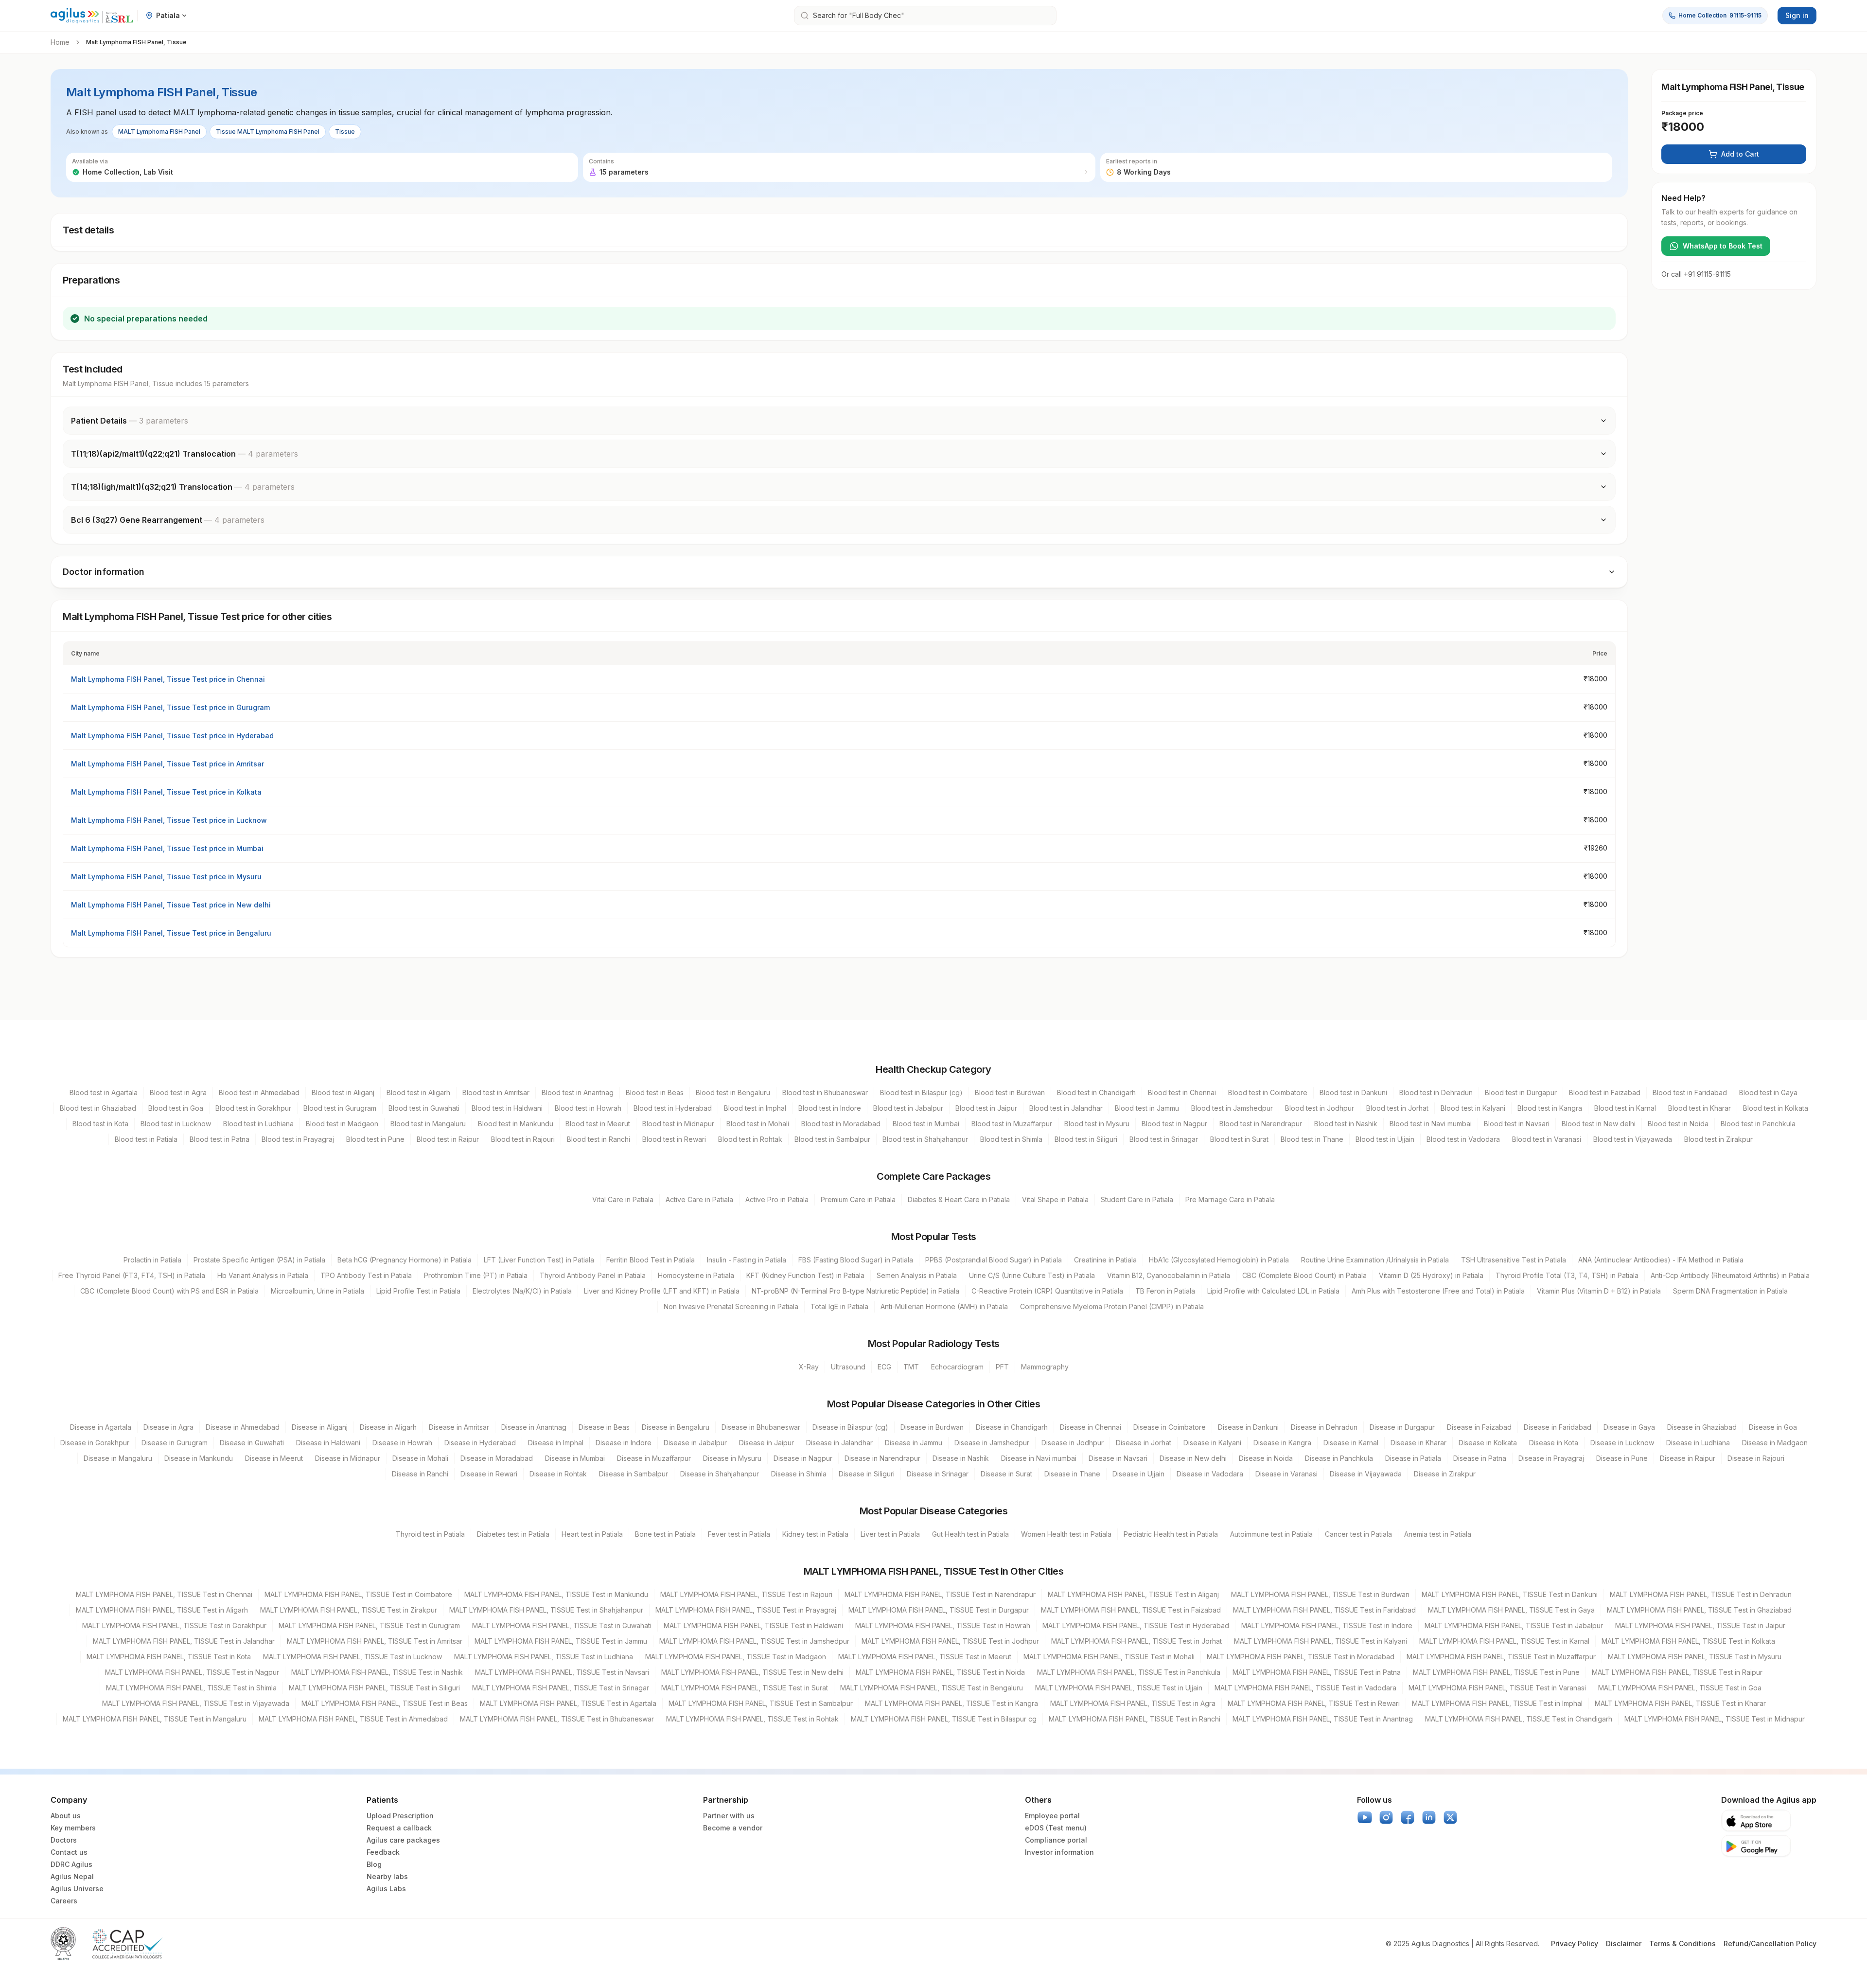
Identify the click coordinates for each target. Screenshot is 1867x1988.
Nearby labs (387, 1876)
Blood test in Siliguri (1086, 1139)
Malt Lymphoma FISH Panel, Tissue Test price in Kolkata (166, 792)
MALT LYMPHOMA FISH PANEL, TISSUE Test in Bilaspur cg (944, 1719)
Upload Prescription (400, 1816)
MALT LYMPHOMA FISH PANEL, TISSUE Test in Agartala (568, 1703)
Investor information (1059, 1852)
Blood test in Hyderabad (673, 1108)
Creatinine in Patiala (1105, 1260)
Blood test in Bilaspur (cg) (921, 1092)
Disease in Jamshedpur (992, 1443)
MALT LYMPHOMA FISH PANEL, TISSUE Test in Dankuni (1510, 1594)
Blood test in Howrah (588, 1108)
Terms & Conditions (1682, 1944)
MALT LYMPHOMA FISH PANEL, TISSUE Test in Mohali (1109, 1657)
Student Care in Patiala (1137, 1199)
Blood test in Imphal (755, 1108)
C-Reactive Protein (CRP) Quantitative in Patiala (1047, 1291)
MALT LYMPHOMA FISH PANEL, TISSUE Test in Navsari (562, 1672)
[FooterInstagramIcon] (1386, 1817)
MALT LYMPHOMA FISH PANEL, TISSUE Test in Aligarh (162, 1610)
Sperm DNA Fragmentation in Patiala (1730, 1291)
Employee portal (1052, 1816)
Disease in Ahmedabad (243, 1427)
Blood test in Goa (176, 1108)
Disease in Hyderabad (480, 1443)
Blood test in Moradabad (841, 1124)
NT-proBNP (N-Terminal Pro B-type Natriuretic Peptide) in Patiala (855, 1291)
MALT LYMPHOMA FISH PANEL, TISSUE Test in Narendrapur (940, 1594)
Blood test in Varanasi (1547, 1139)
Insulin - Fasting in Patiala (747, 1260)
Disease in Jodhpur (1073, 1443)
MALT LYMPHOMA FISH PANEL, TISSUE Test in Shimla (191, 1688)
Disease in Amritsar (459, 1427)
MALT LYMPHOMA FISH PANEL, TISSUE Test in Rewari (1314, 1703)
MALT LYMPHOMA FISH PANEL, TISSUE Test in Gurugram (369, 1625)
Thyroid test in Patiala (430, 1534)
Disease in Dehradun (1324, 1427)
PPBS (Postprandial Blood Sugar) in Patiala (994, 1260)
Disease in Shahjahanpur (720, 1474)
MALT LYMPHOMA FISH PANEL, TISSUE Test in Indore (1327, 1625)
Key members (73, 1828)
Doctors (64, 1840)
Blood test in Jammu (1147, 1108)
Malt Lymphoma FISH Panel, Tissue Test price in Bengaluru (171, 933)
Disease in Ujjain (1138, 1474)
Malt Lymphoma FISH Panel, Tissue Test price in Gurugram (170, 707)
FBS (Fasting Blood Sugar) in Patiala (856, 1260)
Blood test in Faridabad (1690, 1092)
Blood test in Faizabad (1605, 1092)
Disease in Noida (1266, 1458)
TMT (911, 1367)
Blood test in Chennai (1182, 1092)
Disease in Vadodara (1210, 1474)
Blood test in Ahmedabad (259, 1092)
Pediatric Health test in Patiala (1171, 1534)
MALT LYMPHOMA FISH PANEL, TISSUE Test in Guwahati (562, 1625)
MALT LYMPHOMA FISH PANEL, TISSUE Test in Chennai (164, 1594)
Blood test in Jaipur (986, 1108)
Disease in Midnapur (348, 1458)
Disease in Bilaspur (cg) (850, 1427)
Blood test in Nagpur (1174, 1124)
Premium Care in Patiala (858, 1199)
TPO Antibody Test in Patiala (366, 1275)
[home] (92, 16)
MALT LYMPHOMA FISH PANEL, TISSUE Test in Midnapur (1715, 1719)
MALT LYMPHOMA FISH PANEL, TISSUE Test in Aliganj (1133, 1594)
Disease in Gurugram (175, 1443)
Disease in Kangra (1282, 1443)
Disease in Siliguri (867, 1474)
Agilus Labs (386, 1889)
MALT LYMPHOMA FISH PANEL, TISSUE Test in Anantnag (1323, 1719)
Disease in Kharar (1418, 1443)
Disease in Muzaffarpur (654, 1458)
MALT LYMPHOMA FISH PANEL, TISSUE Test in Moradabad (1301, 1657)
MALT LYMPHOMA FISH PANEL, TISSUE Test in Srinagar (561, 1688)
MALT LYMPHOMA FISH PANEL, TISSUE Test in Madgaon (736, 1657)
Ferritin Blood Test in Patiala (651, 1260)
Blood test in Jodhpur (1320, 1108)
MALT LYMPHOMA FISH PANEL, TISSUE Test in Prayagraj (746, 1610)
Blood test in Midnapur (678, 1124)
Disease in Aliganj (320, 1427)
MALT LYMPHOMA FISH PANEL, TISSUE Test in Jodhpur (950, 1641)
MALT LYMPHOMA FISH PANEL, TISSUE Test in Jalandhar (184, 1641)
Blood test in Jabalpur (908, 1108)
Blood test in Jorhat (1397, 1108)
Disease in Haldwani (328, 1443)
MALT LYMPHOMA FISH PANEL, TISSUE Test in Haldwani (753, 1625)
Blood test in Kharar (1700, 1108)
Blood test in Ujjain (1385, 1139)
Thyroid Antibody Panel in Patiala (593, 1275)
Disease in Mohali (420, 1458)
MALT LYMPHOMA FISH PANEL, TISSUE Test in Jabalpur (1514, 1625)
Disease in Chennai (1091, 1427)
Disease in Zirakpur (1445, 1474)
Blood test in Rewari (674, 1139)
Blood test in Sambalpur (832, 1139)
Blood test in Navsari (1517, 1124)
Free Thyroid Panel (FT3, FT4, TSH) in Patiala (132, 1275)
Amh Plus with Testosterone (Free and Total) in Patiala (1438, 1291)
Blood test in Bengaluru (733, 1092)
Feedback (383, 1852)
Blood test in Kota (100, 1124)
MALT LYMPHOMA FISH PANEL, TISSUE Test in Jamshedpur (754, 1641)
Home (60, 42)
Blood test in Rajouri (523, 1139)
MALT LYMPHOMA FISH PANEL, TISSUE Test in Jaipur (1700, 1625)
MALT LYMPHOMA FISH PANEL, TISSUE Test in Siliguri (374, 1688)
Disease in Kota (1554, 1443)
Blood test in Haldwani (507, 1108)
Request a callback (399, 1828)
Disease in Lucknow (1622, 1443)
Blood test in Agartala (104, 1092)
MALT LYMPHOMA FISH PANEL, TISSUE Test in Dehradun (1701, 1594)
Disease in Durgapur (1402, 1427)
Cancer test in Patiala (1358, 1534)
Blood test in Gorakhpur (253, 1108)
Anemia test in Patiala (1438, 1534)
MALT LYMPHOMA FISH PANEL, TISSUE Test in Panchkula (1129, 1672)
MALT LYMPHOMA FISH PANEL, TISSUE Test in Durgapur (939, 1610)
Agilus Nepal (72, 1876)
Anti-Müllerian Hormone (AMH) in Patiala (944, 1306)
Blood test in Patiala (146, 1139)
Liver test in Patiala (890, 1534)
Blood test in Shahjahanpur (925, 1139)
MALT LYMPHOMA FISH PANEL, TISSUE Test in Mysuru (1695, 1657)
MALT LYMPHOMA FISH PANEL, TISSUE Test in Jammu (561, 1641)
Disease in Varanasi (1286, 1474)
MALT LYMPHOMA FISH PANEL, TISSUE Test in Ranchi (1135, 1719)
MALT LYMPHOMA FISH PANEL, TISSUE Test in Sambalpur (761, 1703)
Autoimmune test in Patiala (1271, 1534)
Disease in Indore (624, 1443)
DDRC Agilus (71, 1864)
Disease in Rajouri (1756, 1458)
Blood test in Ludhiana (258, 1124)
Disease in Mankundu (199, 1458)
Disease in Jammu (914, 1443)
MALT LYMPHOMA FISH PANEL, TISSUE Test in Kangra (951, 1703)
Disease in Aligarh (388, 1427)
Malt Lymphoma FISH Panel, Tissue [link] (136, 42)
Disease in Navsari (1118, 1458)
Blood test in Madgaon (342, 1124)
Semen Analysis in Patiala (917, 1275)
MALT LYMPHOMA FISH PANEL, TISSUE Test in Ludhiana (544, 1657)
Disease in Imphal (556, 1443)
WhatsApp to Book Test (1723, 246)
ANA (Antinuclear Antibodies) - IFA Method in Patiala (1661, 1260)
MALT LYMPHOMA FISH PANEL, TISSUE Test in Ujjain (1119, 1688)
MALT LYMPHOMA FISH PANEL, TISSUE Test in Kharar (1680, 1703)
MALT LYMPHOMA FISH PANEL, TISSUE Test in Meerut (925, 1657)
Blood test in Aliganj (343, 1092)
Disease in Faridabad (1558, 1427)
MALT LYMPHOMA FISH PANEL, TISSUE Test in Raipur (1677, 1672)
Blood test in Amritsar (496, 1092)
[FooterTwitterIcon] (1450, 1817)
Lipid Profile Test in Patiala (418, 1291)
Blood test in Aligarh (418, 1092)
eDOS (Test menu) (1056, 1828)
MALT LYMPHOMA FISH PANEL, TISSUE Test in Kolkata (1688, 1641)
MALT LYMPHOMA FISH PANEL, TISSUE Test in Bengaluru (932, 1688)
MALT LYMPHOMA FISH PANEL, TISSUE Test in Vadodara (1305, 1688)
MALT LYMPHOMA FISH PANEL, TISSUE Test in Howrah (943, 1625)
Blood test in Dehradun (1436, 1092)
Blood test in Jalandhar (1066, 1108)
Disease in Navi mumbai (1039, 1458)
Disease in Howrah (402, 1443)
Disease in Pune (1622, 1458)
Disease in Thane (1072, 1474)
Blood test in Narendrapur (1261, 1124)
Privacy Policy (1575, 1944)
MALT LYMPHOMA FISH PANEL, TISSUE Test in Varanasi (1497, 1688)
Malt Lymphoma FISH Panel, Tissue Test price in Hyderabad (172, 736)
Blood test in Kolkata (1776, 1108)
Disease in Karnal (1351, 1443)
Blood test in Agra (178, 1092)
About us (66, 1816)
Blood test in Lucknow (176, 1124)
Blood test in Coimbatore (1268, 1092)
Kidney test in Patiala (815, 1534)
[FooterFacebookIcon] (1408, 1817)
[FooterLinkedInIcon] (1429, 1817)
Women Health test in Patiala (1066, 1534)
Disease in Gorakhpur (95, 1443)
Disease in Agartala (101, 1427)
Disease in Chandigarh (1012, 1427)
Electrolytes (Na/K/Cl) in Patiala (522, 1291)
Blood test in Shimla (1011, 1139)
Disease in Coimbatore (1170, 1427)
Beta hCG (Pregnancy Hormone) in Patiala (405, 1260)
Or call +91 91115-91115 (1696, 274)
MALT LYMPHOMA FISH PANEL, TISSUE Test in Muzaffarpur (1501, 1657)
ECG (884, 1367)
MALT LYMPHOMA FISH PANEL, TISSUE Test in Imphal (1497, 1703)
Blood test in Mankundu (516, 1124)
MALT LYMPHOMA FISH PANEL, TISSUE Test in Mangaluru (155, 1719)
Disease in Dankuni (1248, 1427)
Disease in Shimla (799, 1474)
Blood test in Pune (375, 1139)
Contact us (69, 1852)
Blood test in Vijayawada (1633, 1139)
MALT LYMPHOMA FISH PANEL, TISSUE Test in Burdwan (1320, 1594)
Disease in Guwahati (252, 1443)
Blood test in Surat (1239, 1139)
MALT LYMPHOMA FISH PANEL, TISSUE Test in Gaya (1511, 1610)
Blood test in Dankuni (1353, 1092)
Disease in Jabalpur (695, 1443)
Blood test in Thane (1312, 1139)
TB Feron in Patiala (1165, 1291)
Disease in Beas (604, 1427)
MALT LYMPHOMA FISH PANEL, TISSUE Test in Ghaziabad (1699, 1610)
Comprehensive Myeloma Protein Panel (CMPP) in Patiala (1112, 1306)
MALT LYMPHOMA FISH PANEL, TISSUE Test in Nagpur (192, 1672)
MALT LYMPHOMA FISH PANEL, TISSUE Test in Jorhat (1136, 1641)
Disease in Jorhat (1144, 1443)
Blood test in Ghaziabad (98, 1108)
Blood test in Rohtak (750, 1139)
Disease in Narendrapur (882, 1458)
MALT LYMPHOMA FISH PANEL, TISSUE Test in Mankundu (556, 1594)
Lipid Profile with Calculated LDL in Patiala (1273, 1291)
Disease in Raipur (1688, 1458)
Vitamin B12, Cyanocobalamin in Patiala (1169, 1275)
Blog (374, 1864)
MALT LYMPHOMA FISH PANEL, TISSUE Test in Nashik (377, 1672)
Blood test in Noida (1678, 1124)
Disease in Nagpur (803, 1458)
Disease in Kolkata (1488, 1443)
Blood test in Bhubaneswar (825, 1092)
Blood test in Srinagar (1164, 1139)
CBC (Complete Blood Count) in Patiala (1304, 1275)
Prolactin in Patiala (152, 1260)
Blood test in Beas (655, 1092)
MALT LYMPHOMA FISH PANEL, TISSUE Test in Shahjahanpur (546, 1610)
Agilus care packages (403, 1840)
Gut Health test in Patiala (970, 1534)
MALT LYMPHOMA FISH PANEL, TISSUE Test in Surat (745, 1688)
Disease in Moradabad (497, 1458)
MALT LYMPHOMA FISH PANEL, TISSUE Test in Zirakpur (349, 1610)
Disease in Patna (1480, 1458)
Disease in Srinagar (938, 1474)
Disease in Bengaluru (676, 1427)
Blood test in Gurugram (340, 1108)
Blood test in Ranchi (599, 1139)
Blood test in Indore (830, 1108)
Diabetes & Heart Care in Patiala (959, 1199)
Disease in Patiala (1413, 1458)
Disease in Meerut (274, 1458)
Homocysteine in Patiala (696, 1275)
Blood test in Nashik (1346, 1124)
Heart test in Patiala (592, 1534)
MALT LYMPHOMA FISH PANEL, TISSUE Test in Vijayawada (196, 1703)
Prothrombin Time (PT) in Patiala (476, 1275)
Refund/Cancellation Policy (1770, 1944)
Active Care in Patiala (699, 1199)
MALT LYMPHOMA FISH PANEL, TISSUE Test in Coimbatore (358, 1594)
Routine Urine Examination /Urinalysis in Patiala (1375, 1260)
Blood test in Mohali (758, 1124)
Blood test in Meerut (598, 1124)
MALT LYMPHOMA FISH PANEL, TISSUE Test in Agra (1133, 1703)
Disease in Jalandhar (839, 1443)
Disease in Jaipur (766, 1443)
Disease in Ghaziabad (1702, 1427)
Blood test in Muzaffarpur (1012, 1124)
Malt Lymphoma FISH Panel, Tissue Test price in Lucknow (169, 820)
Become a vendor (733, 1828)
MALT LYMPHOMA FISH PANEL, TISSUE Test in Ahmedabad (353, 1719)
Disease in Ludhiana (1698, 1443)
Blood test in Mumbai (926, 1124)
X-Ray (809, 1367)
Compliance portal (1056, 1840)
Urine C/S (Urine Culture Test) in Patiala (1032, 1275)
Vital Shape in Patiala (1055, 1199)
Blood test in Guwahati (424, 1108)
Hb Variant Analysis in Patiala (263, 1275)
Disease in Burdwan (932, 1427)
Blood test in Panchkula (1758, 1124)
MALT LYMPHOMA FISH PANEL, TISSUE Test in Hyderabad (1136, 1625)
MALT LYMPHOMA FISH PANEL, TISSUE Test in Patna (1317, 1672)
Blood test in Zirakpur (1718, 1139)
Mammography (1045, 1367)
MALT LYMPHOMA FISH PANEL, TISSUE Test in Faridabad (1324, 1610)
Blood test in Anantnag (578, 1092)
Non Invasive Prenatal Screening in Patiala (731, 1306)
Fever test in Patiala (739, 1534)
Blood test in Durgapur (1521, 1092)
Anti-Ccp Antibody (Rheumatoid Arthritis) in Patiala (1730, 1275)
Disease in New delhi (1193, 1458)
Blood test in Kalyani (1473, 1108)
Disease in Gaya (1629, 1427)
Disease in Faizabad (1479, 1427)
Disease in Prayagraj (1551, 1458)
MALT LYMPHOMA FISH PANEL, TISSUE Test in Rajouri (746, 1594)
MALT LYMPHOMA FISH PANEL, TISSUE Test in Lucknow (352, 1657)
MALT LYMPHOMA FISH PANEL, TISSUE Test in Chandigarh (1519, 1719)
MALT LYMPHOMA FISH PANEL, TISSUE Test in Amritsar (375, 1641)
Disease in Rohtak (558, 1474)
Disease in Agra (168, 1427)
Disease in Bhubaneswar (761, 1427)
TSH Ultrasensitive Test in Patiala (1514, 1260)
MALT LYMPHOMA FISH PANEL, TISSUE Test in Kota (169, 1657)
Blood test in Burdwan (1010, 1092)
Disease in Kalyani (1212, 1443)
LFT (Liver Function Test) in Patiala (539, 1260)
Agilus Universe (77, 1889)
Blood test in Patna (220, 1139)
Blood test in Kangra (1550, 1108)
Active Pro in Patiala (777, 1199)
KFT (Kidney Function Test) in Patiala (805, 1275)
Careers (64, 1901)
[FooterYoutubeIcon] (1365, 1817)
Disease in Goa (1773, 1427)
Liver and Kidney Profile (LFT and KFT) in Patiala (662, 1291)
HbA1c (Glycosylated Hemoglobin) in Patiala (1219, 1260)
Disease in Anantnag (534, 1427)
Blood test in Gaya (1768, 1092)
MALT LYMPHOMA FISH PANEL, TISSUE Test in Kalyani (1321, 1641)
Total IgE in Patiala (839, 1306)
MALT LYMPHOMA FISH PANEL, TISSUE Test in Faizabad (1131, 1610)
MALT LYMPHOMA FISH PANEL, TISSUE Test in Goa (1680, 1688)
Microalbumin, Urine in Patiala (317, 1291)
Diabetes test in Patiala (513, 1534)
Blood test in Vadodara (1463, 1139)
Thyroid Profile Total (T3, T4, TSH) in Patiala (1567, 1275)
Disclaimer (1624, 1944)
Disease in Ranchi (420, 1474)
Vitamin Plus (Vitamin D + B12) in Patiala (1599, 1291)
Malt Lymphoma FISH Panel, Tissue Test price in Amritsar (167, 764)
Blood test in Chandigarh (1096, 1092)
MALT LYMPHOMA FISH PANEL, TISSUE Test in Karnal (1504, 1641)
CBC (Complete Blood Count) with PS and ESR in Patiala (169, 1291)
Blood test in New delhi (1599, 1124)
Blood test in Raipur (448, 1139)
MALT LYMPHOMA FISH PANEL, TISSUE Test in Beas (385, 1703)
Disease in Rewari (489, 1474)
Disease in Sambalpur (634, 1474)
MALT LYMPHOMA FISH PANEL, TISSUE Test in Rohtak (752, 1719)
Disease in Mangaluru (118, 1458)
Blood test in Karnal (1625, 1108)
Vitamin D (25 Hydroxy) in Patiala (1431, 1275)
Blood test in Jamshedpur (1232, 1108)
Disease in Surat (1006, 1474)
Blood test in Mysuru (1097, 1124)
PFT (1002, 1367)
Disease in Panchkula (1339, 1458)
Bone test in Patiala (665, 1534)
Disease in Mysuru (732, 1458)
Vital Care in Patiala (623, 1199)
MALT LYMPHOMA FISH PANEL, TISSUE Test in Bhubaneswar (557, 1719)
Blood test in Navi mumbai (1431, 1124)
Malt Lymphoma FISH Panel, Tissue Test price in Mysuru (166, 877)
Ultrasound (848, 1367)
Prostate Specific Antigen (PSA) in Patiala (259, 1260)
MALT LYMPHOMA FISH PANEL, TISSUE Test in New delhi (752, 1672)
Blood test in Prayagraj (298, 1139)
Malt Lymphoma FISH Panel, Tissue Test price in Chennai (168, 679)
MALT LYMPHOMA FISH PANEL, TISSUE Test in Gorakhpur (174, 1625)
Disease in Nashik (961, 1458)
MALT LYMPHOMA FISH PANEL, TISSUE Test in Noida (940, 1672)
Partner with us (729, 1816)
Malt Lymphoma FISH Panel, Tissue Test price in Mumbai (167, 848)
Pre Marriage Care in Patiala (1230, 1199)
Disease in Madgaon (1775, 1443)
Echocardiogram (957, 1367)
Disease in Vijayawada (1366, 1474)
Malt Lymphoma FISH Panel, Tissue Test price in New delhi (171, 905)
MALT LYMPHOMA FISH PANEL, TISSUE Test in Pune (1496, 1672)
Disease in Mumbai (575, 1458)
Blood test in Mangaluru (428, 1124)
